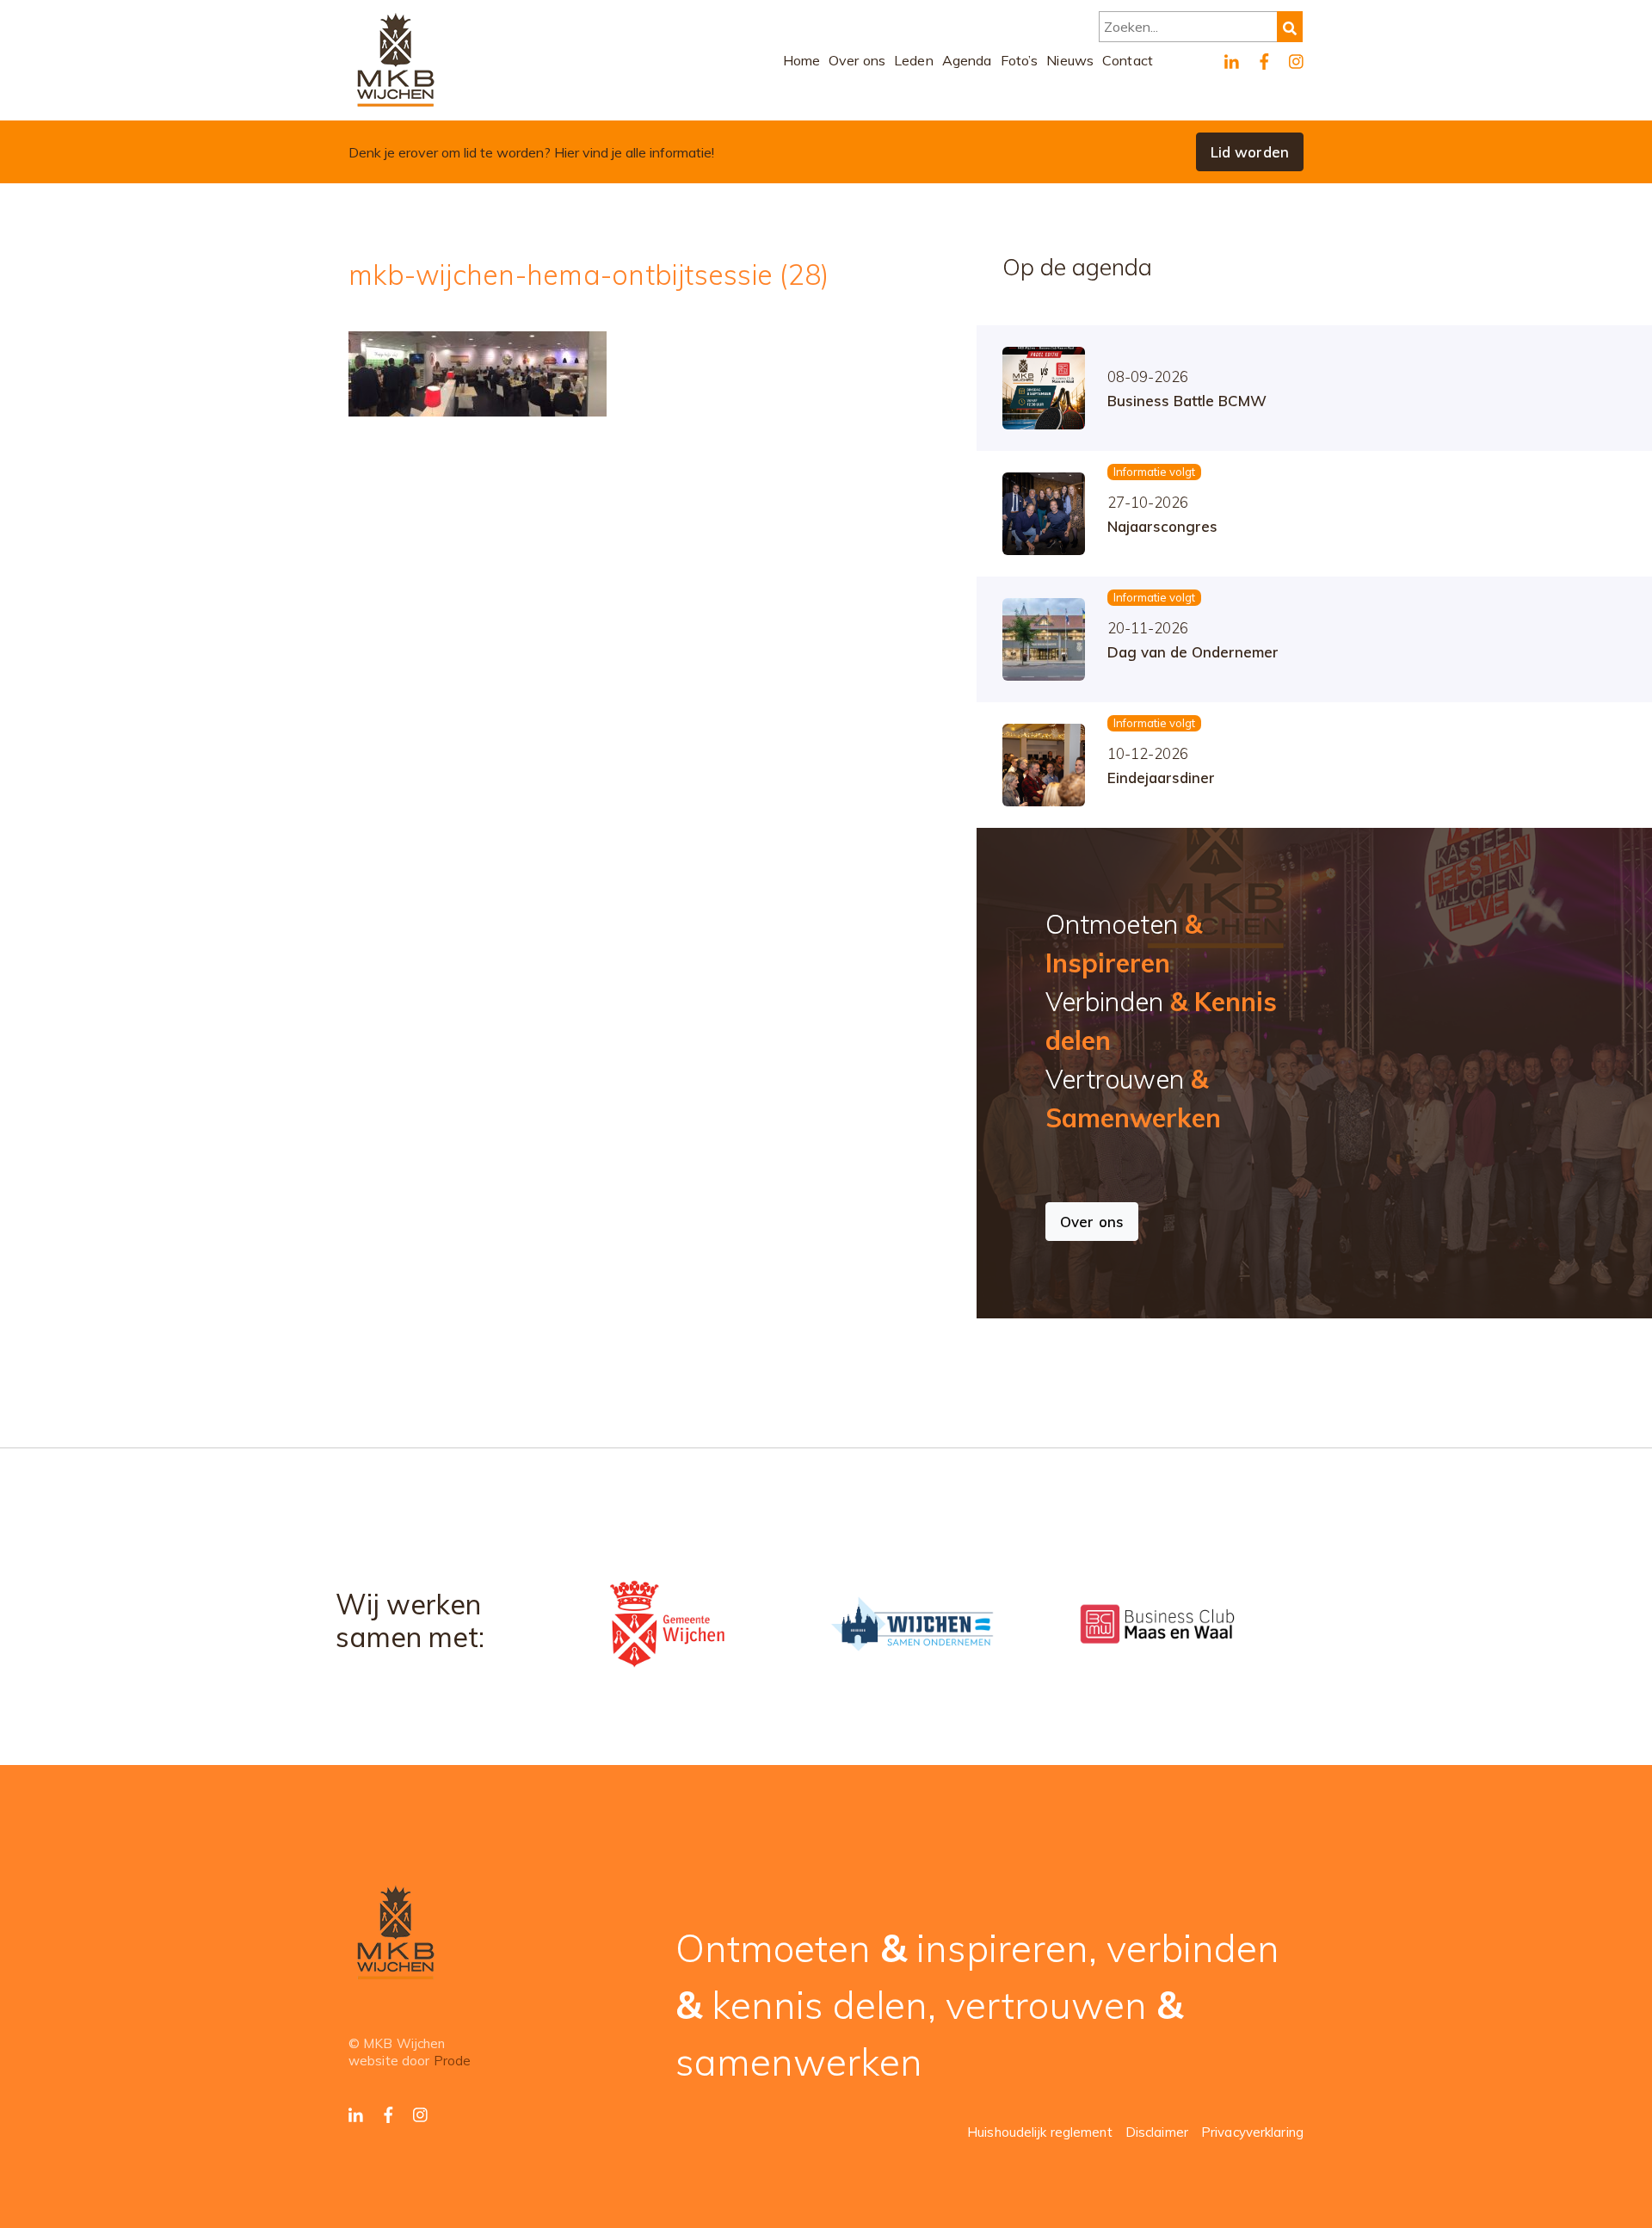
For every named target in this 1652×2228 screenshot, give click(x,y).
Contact (1128, 60)
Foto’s (1020, 60)
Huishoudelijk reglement (1040, 2132)
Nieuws (1070, 60)
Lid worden (1250, 152)
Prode (453, 2061)
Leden (914, 60)
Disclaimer (1157, 2132)
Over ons (857, 60)
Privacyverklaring (1252, 2132)
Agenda (967, 60)
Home (802, 60)
